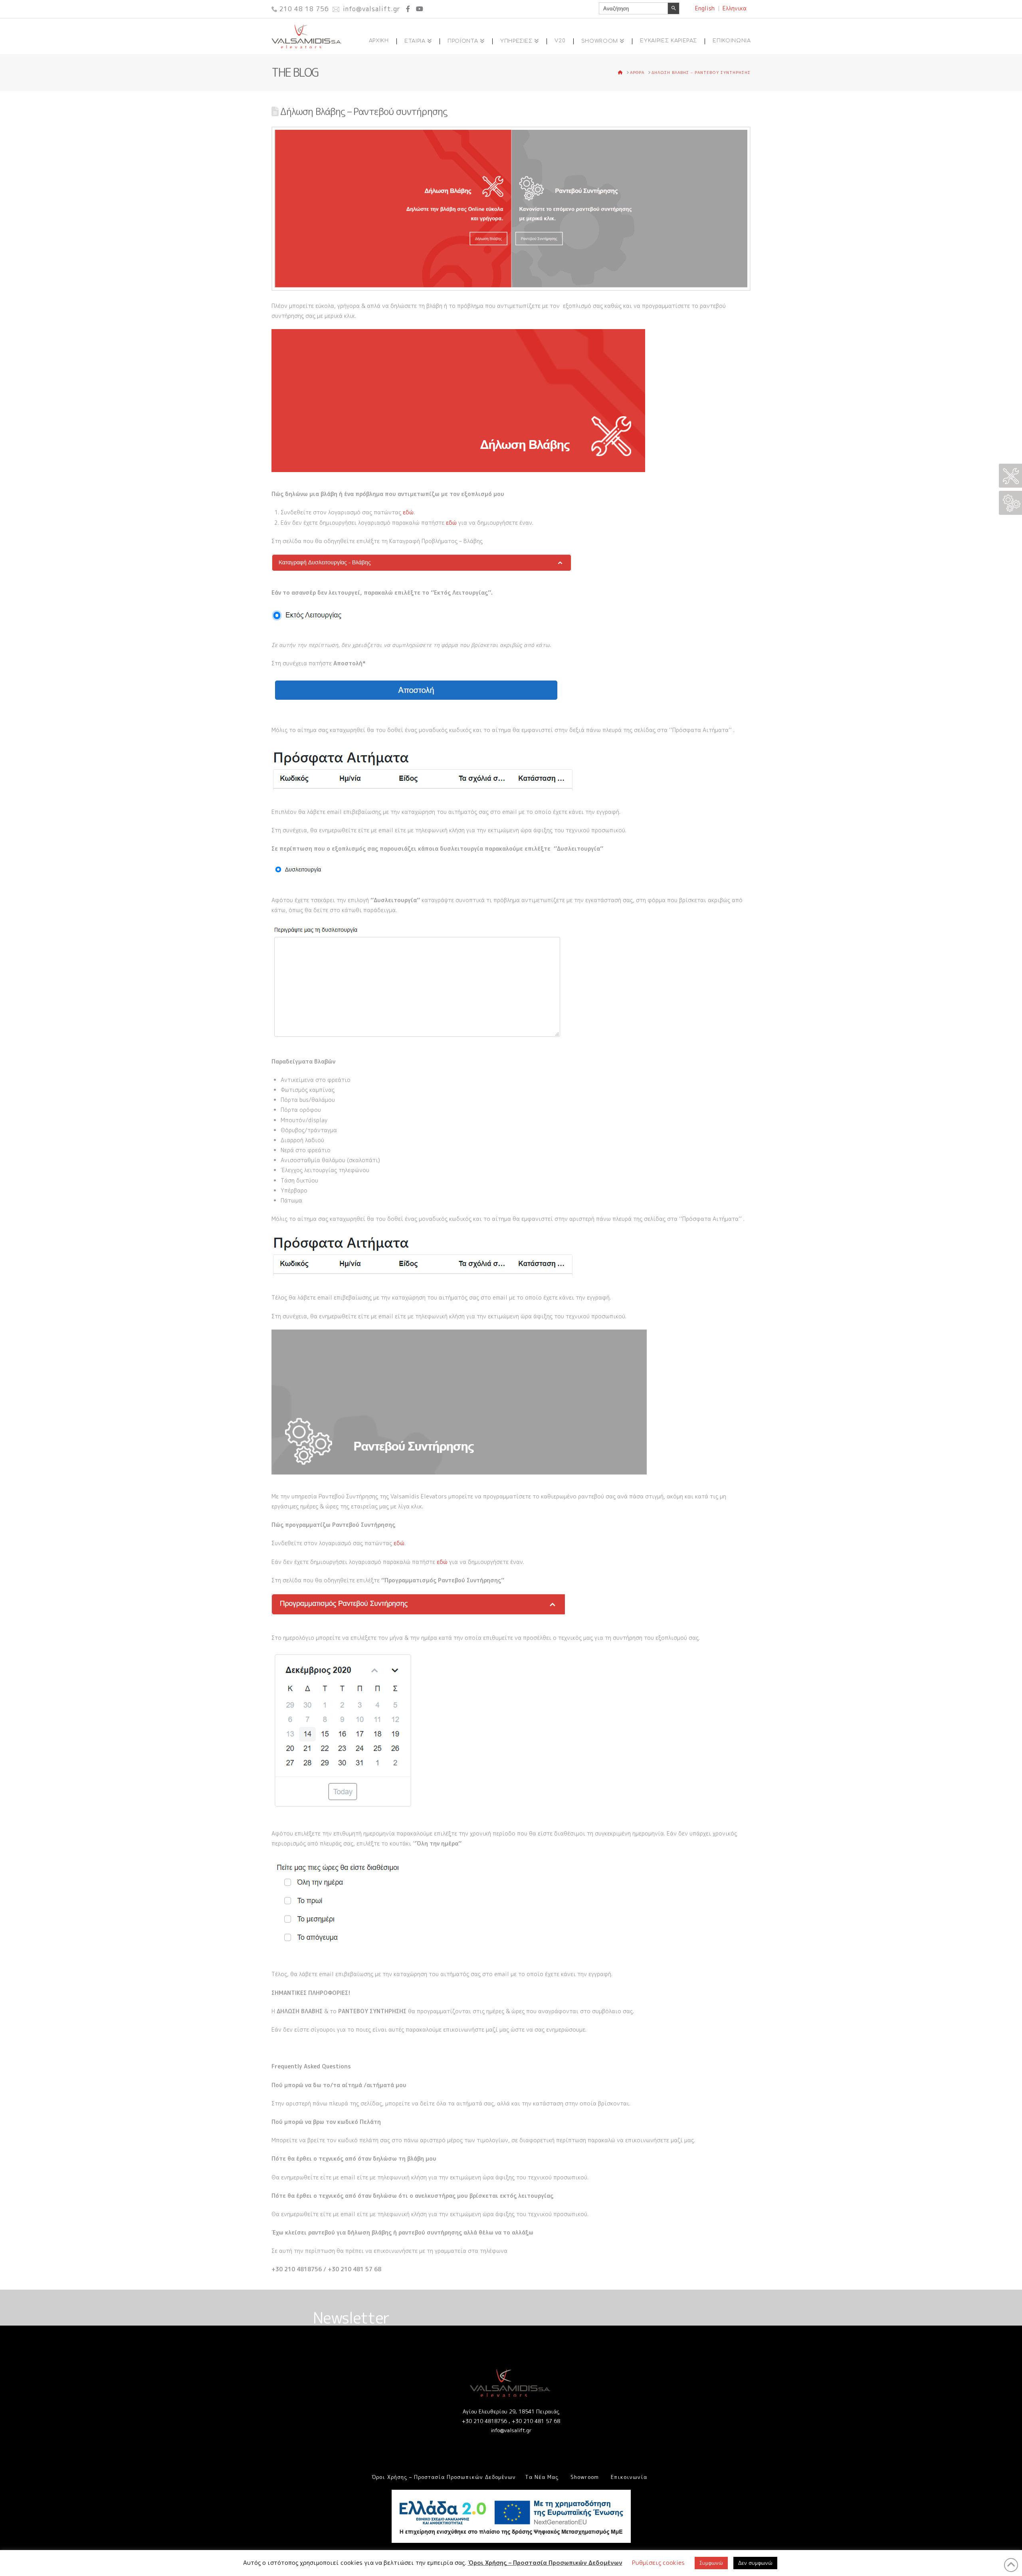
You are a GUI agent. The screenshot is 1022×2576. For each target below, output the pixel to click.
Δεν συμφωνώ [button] (755, 2563)
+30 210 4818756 (484, 2421)
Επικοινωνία (629, 2477)
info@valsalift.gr (511, 2430)
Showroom (585, 2477)
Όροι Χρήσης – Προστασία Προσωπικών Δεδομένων (444, 2477)
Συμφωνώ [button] (711, 2563)
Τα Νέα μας (542, 2477)
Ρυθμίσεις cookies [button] (658, 2563)
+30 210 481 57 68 (536, 2421)
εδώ (408, 512)
